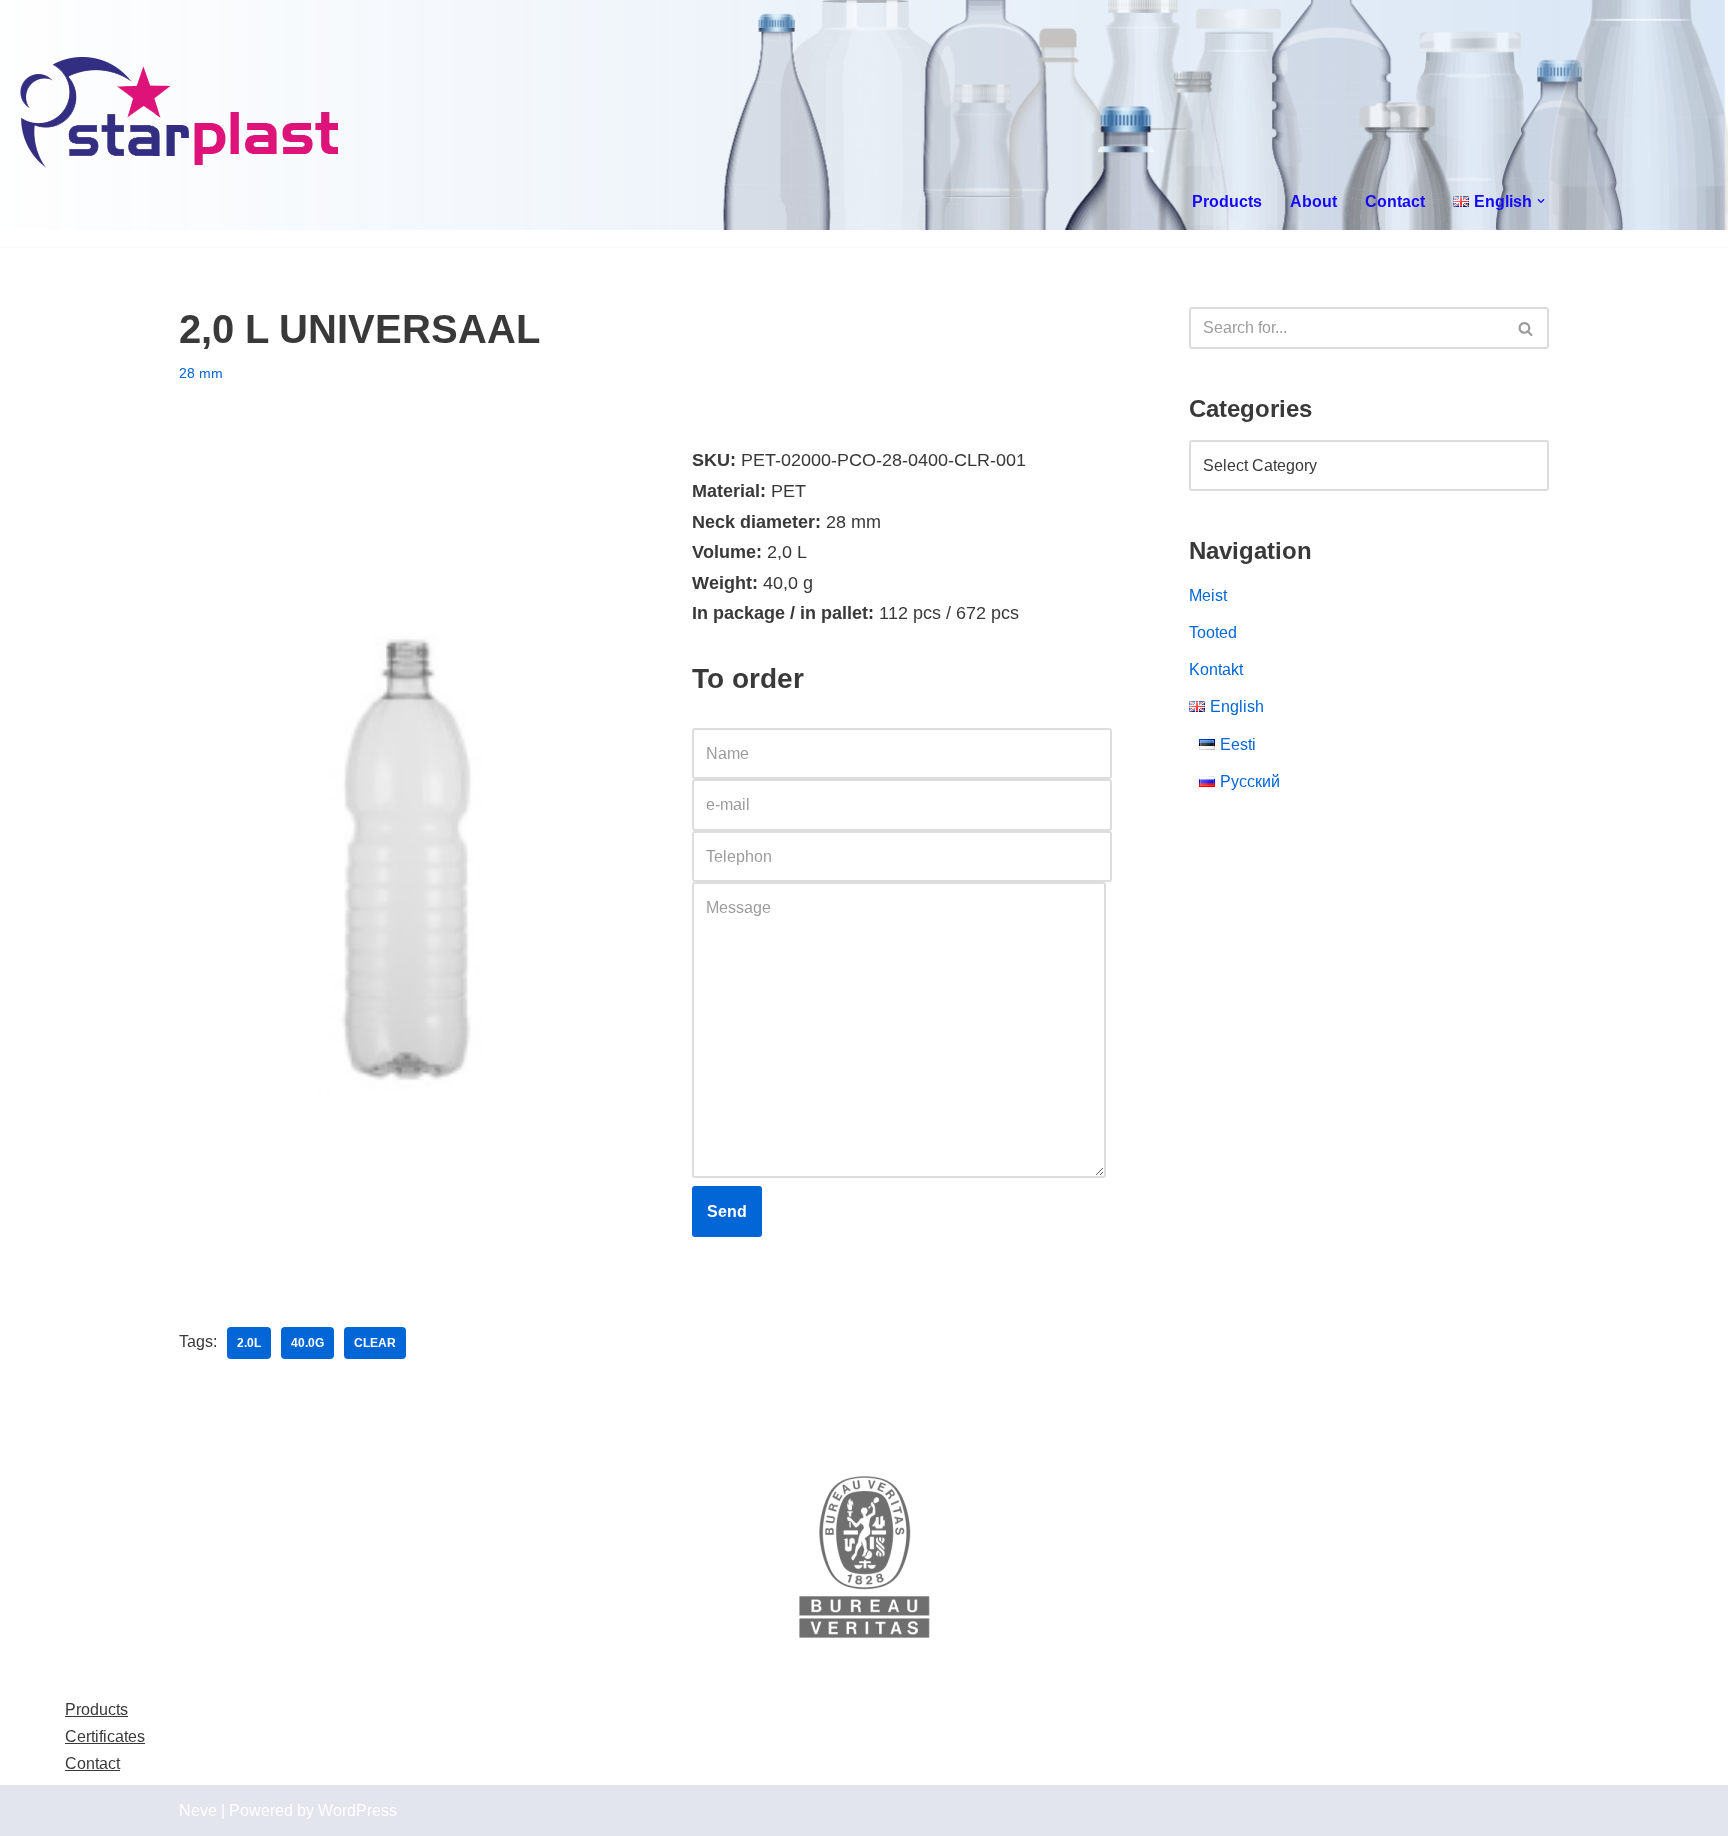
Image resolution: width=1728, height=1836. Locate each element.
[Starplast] (180, 115)
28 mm (201, 373)
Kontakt (1216, 669)
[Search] (1526, 328)
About (1313, 201)
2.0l (249, 1343)
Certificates (105, 1736)
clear (375, 1343)
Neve (198, 1810)
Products (1227, 201)
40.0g (307, 1343)
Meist (1208, 595)
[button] (1541, 201)
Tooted (1213, 632)
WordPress (357, 1810)
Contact (1395, 201)
